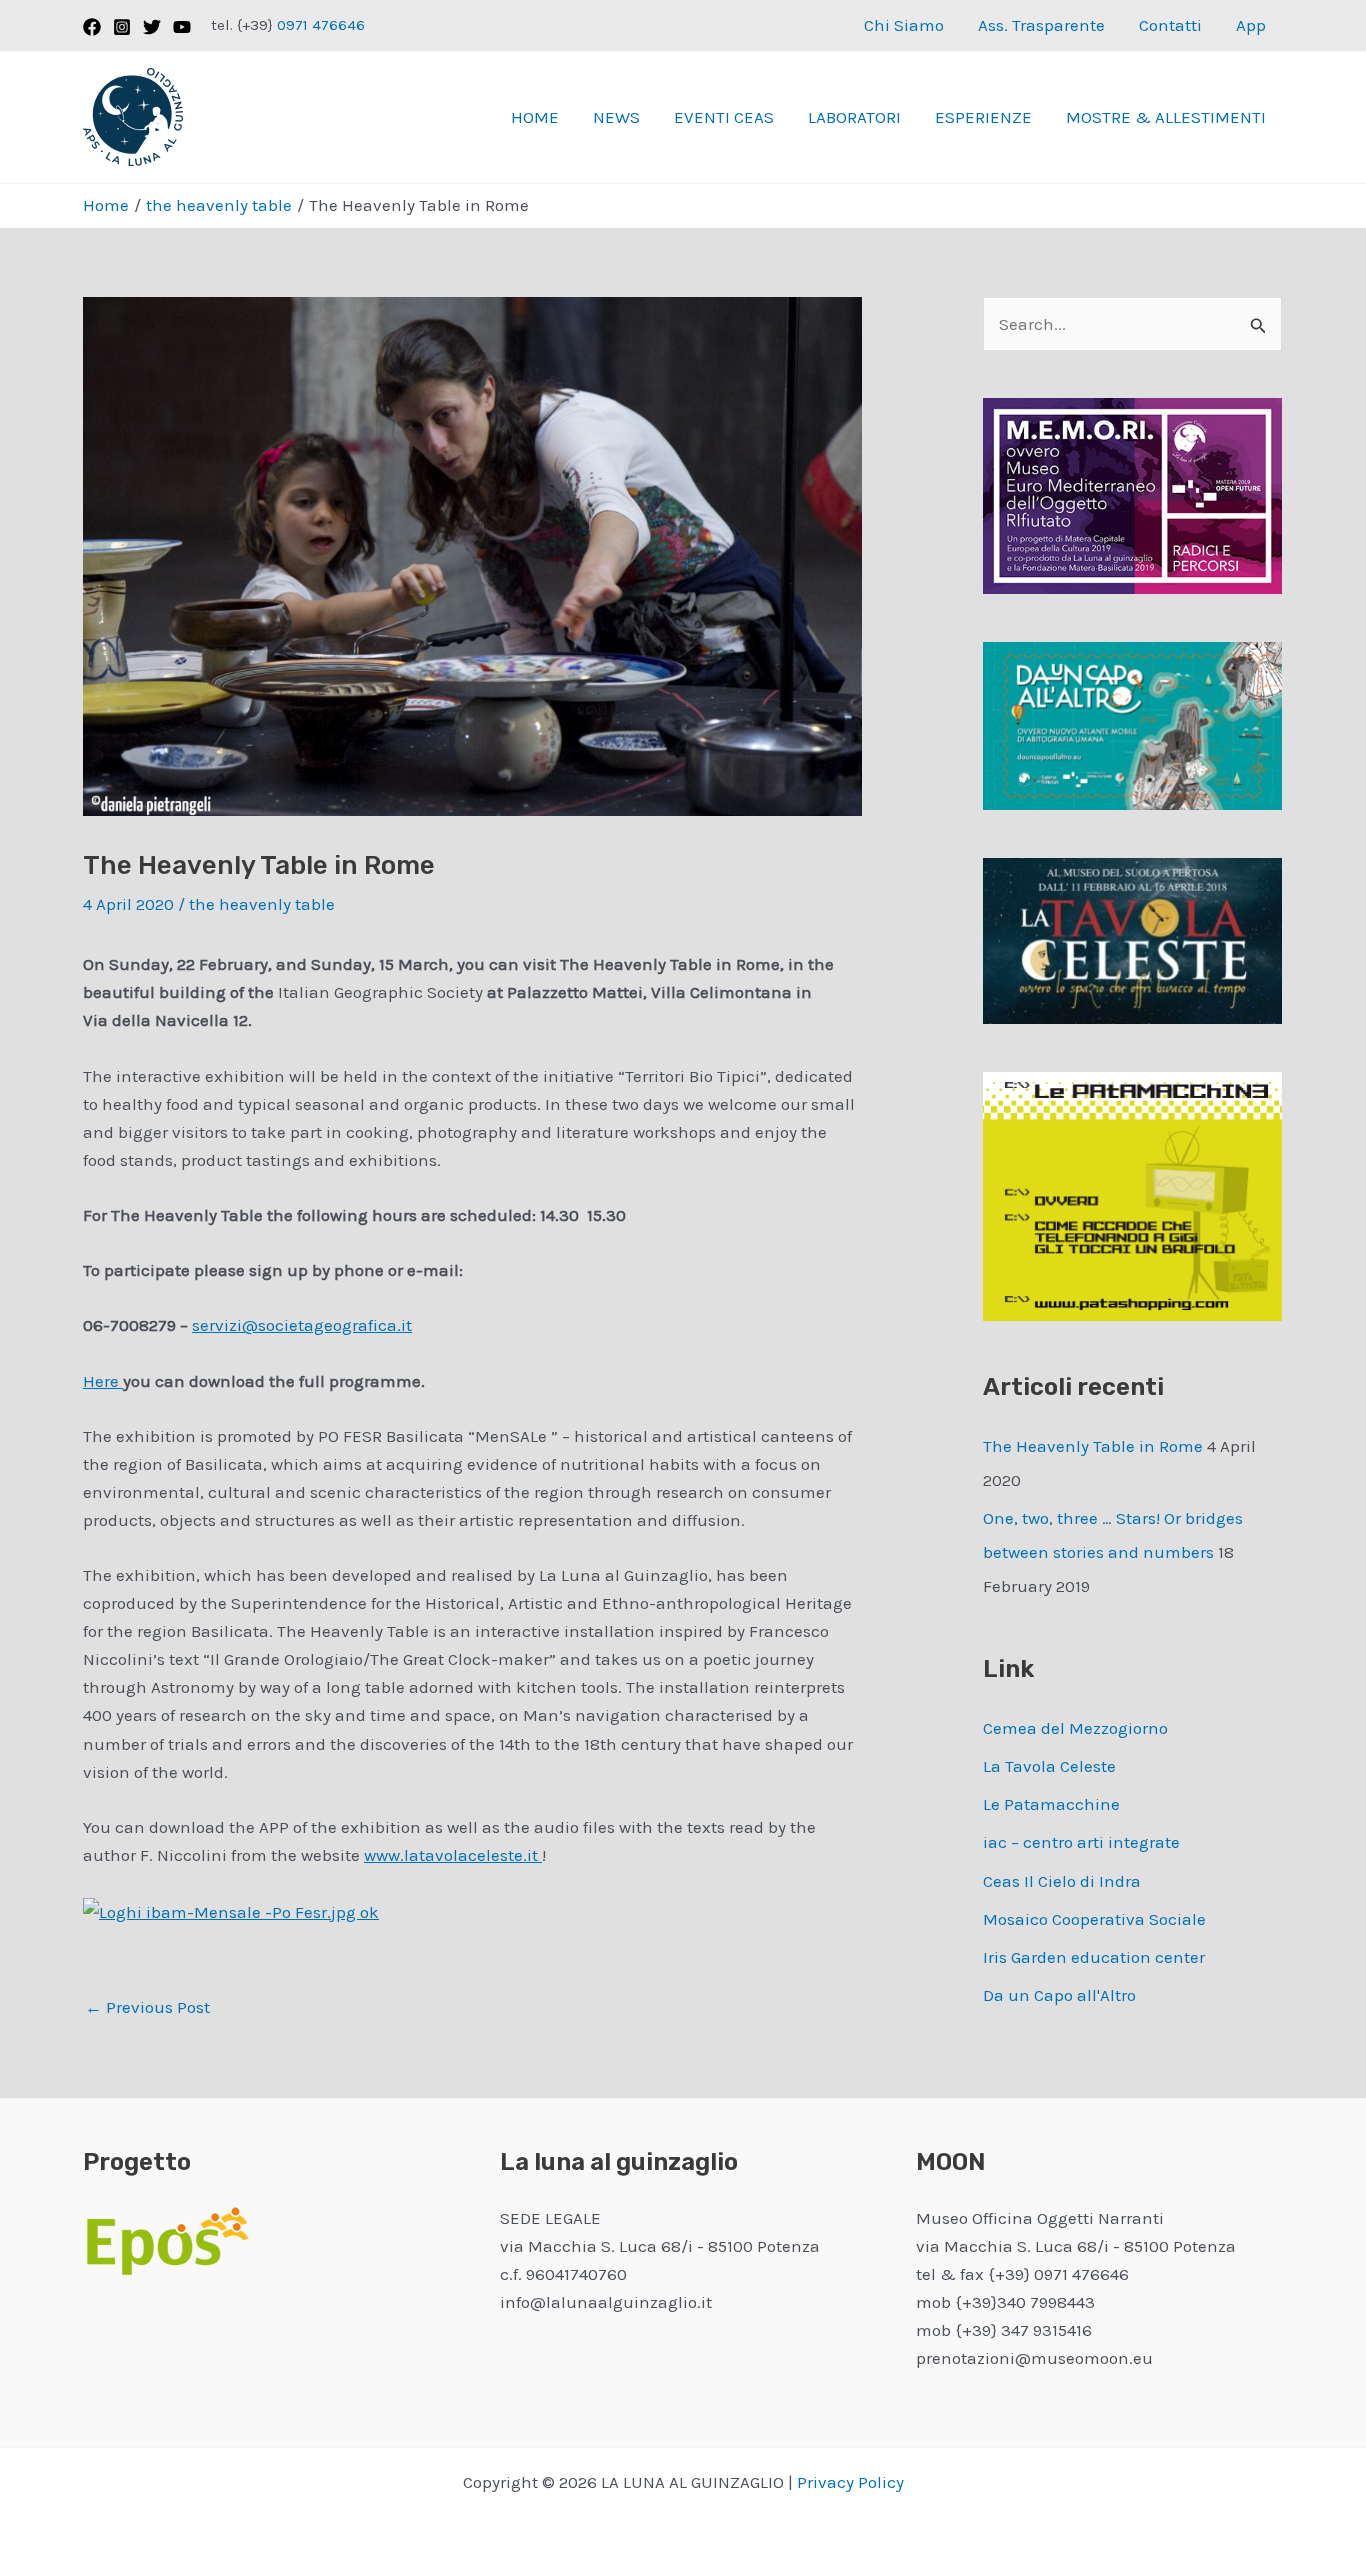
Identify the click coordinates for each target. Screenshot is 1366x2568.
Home (535, 117)
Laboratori (854, 117)
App (1251, 25)
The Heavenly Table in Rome (1093, 1446)
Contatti (1170, 25)
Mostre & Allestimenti (1166, 117)
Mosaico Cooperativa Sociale (1094, 1919)
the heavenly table (262, 904)
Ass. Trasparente (1041, 25)
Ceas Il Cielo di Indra (1062, 1881)
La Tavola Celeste (1049, 1766)
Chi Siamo (904, 25)
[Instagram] (122, 27)
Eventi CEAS (724, 117)
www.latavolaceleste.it (453, 1855)
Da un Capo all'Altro (1059, 1995)
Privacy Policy (850, 2482)
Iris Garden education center (1094, 1957)
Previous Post (147, 2007)
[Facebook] (92, 27)
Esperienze (983, 117)
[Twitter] (152, 27)
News (616, 117)
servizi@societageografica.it (302, 1325)
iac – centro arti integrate (1081, 1842)
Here (103, 1381)
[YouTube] (182, 27)
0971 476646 (319, 25)
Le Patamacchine (1051, 1804)
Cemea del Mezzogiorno (1075, 1728)
